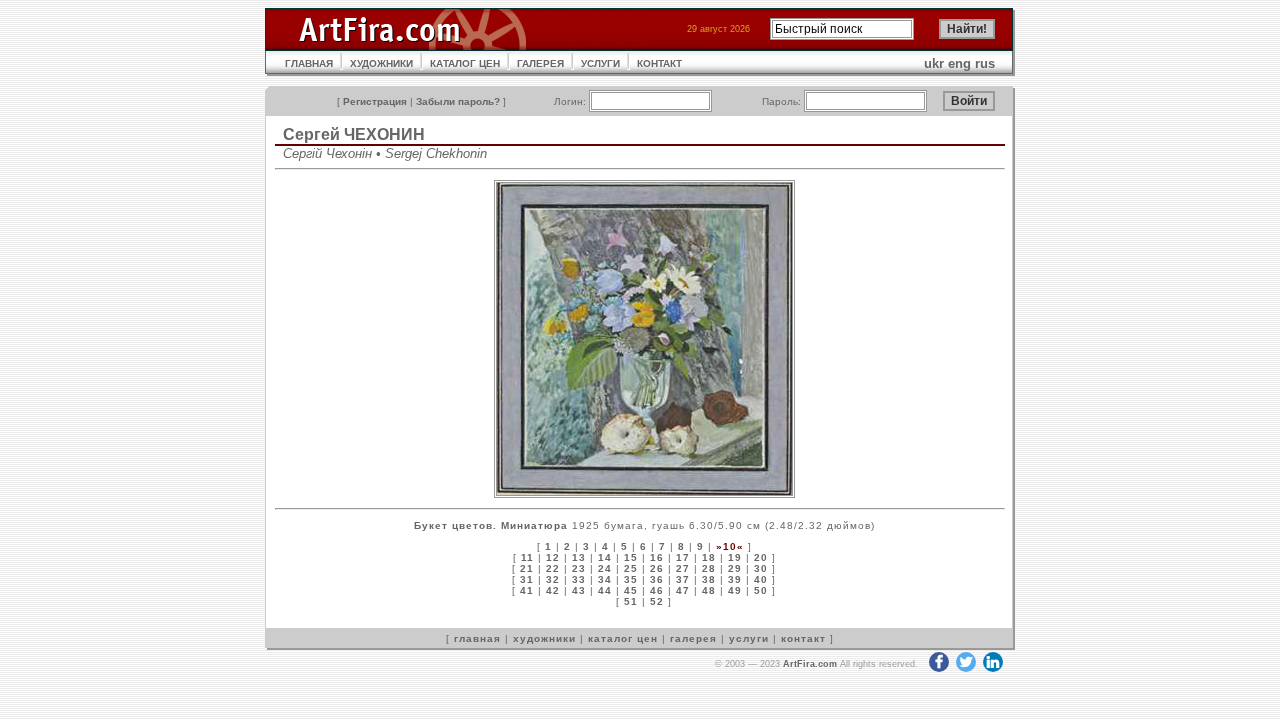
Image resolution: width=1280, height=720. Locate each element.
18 (709, 557)
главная (477, 638)
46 (657, 590)
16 (657, 557)
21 (527, 568)
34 (605, 579)
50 (761, 590)
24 (605, 568)
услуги (749, 638)
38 (709, 579)
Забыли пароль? (458, 101)
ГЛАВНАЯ (309, 63)
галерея (693, 638)
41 (527, 590)
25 (631, 568)
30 (761, 568)
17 (683, 557)
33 (579, 579)
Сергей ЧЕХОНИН (354, 134)
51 (631, 601)
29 (735, 568)
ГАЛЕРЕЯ (540, 63)
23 (579, 568)
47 (683, 590)
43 (579, 590)
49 (735, 590)
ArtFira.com (810, 664)
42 (553, 590)
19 (735, 557)
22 (553, 568)
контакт (803, 638)
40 (761, 579)
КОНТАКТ (659, 63)
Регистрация (375, 101)
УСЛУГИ (600, 63)
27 (683, 568)
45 (631, 590)
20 (761, 557)
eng (959, 63)
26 (657, 568)
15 (631, 557)
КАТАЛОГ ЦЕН (465, 63)
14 (605, 557)
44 (605, 590)
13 (579, 557)
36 (657, 579)
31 (527, 579)
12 (553, 557)
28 (709, 568)
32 (553, 579)
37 (683, 579)
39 (735, 579)
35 (631, 579)
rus (985, 63)
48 (709, 590)
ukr (934, 63)
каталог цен (623, 638)
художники (544, 638)
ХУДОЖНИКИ (381, 63)
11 (527, 557)
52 (657, 601)
